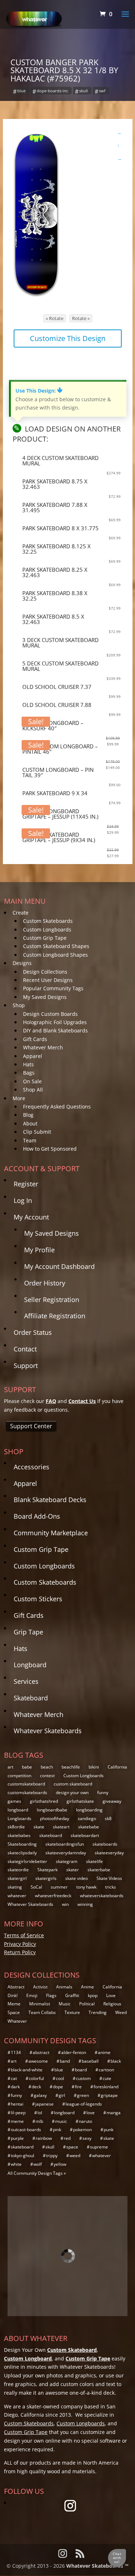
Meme (14, 2004)
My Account (31, 1217)
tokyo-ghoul (22, 2155)
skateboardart (85, 1835)
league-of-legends (84, 2104)
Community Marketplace (51, 1533)
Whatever (17, 2021)
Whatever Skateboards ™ (97, 2566)
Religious (112, 2004)
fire (78, 2087)
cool (60, 2078)
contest (47, 1776)
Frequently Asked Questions (57, 1106)
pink (57, 2130)
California (117, 1767)
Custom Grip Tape (45, 938)
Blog (28, 1115)
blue (21, 91)
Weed (121, 2012)
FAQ (51, 1401)
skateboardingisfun (65, 1844)
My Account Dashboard (59, 1266)
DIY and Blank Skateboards (55, 1030)
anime (104, 2052)
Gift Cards (35, 1039)
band (65, 2061)
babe (27, 1767)
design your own (72, 1792)
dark (15, 2087)
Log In (23, 1200)
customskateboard (26, 1784)
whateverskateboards (102, 1896)
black (116, 2061)
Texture (72, 2012)
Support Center (31, 1426)
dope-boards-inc (52, 91)
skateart (61, 1827)
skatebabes (19, 1835)
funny (103, 1792)
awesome (38, 2061)
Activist (40, 1987)
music (61, 2121)
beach (47, 1767)
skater (73, 1870)
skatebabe (89, 1827)
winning (85, 1904)
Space (14, 2012)
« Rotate (55, 318)
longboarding (89, 1810)
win (65, 1904)
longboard (18, 1810)
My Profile (39, 1250)
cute (107, 2078)
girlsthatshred (44, 1801)
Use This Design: (39, 391)
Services (26, 1681)
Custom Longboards (47, 930)
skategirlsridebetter (27, 1861)
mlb (39, 2121)
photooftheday (55, 1818)
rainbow (44, 2138)
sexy (87, 2138)
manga (114, 2113)
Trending (98, 2012)
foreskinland (106, 2087)
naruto (85, 2121)
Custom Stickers (38, 1599)
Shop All (33, 1090)
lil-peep (18, 2113)
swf (102, 91)
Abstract (16, 1987)
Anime (87, 1987)
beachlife (71, 1767)
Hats (28, 1064)
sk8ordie (16, 1827)
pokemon (82, 2130)
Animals (64, 1987)
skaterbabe (99, 1870)
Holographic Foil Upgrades (55, 1022)
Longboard (30, 1665)
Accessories (31, 1467)
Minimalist (40, 2004)
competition (19, 1776)
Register (26, 1184)
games (14, 1801)
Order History (45, 1283)
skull (84, 91)
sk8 (108, 1818)
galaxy (40, 2095)
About (30, 1123)
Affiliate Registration (55, 1316)
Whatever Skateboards (48, 1731)
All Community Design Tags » (37, 2173)
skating (15, 1887)
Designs (22, 963)
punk (109, 2130)
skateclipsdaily (22, 1853)
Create (21, 913)
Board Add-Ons (37, 1516)
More (19, 1098)
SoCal (36, 1887)
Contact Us (82, 1401)
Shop (19, 1005)
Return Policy (20, 1952)
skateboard (51, 1835)
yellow (60, 2164)
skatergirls (46, 1878)
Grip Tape (28, 1632)
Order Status (33, 1332)
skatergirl (17, 1878)
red (67, 2138)
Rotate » (81, 318)
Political (87, 2004)
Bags (29, 1073)
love (91, 2113)
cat (14, 2078)
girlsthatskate (80, 1801)
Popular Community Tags (53, 988)
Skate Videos (109, 1878)
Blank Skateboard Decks (50, 1500)
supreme (99, 2147)
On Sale (32, 1081)
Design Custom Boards (50, 1014)
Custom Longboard (28, 2358)
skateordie (18, 1870)
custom (83, 2078)
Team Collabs (42, 2012)
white (16, 2164)
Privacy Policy (20, 1944)
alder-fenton (74, 2052)
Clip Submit (37, 1132)
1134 (16, 2052)
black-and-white (27, 2070)
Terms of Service (24, 1935)
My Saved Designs (45, 997)
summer (59, 1887)
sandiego (87, 1818)
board (81, 2070)
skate (39, 1827)
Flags (51, 1995)
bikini (94, 1767)
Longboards (19, 1818)
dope (58, 2087)
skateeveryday (109, 1853)
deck (36, 2087)
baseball (90, 2061)
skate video (76, 1878)
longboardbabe (52, 1810)
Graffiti (72, 1995)
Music (65, 2004)
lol (40, 2113)
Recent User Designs (48, 980)
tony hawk (86, 1887)
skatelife (94, 1861)
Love (111, 1995)
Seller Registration (52, 1300)
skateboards (105, 1844)
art (10, 1767)
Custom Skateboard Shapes (56, 946)
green (83, 2095)
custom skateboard (73, 1784)
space (72, 2147)
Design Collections (45, 972)
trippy (52, 2155)
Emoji (32, 1995)
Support (26, 1366)
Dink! (13, 1995)
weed (75, 2155)
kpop (93, 1995)
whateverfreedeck (53, 1896)
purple (17, 2138)
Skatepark (48, 1870)
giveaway (112, 1801)
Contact (25, 1349)
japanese (44, 2104)
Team (30, 1140)
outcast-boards (26, 2130)
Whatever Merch (43, 1047)
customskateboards (27, 1792)
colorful (36, 2078)
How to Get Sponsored (50, 1149)
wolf (38, 2164)
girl (62, 2095)
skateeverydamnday (66, 1853)
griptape (109, 2095)
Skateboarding (22, 1844)
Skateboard (31, 1698)
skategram (67, 1861)
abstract (41, 2052)
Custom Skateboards (48, 921)
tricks (111, 1887)
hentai (17, 2104)
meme (17, 2121)
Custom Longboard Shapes (55, 955)
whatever (17, 1896)
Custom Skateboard (72, 2350)
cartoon (106, 2070)
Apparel (33, 1056)
